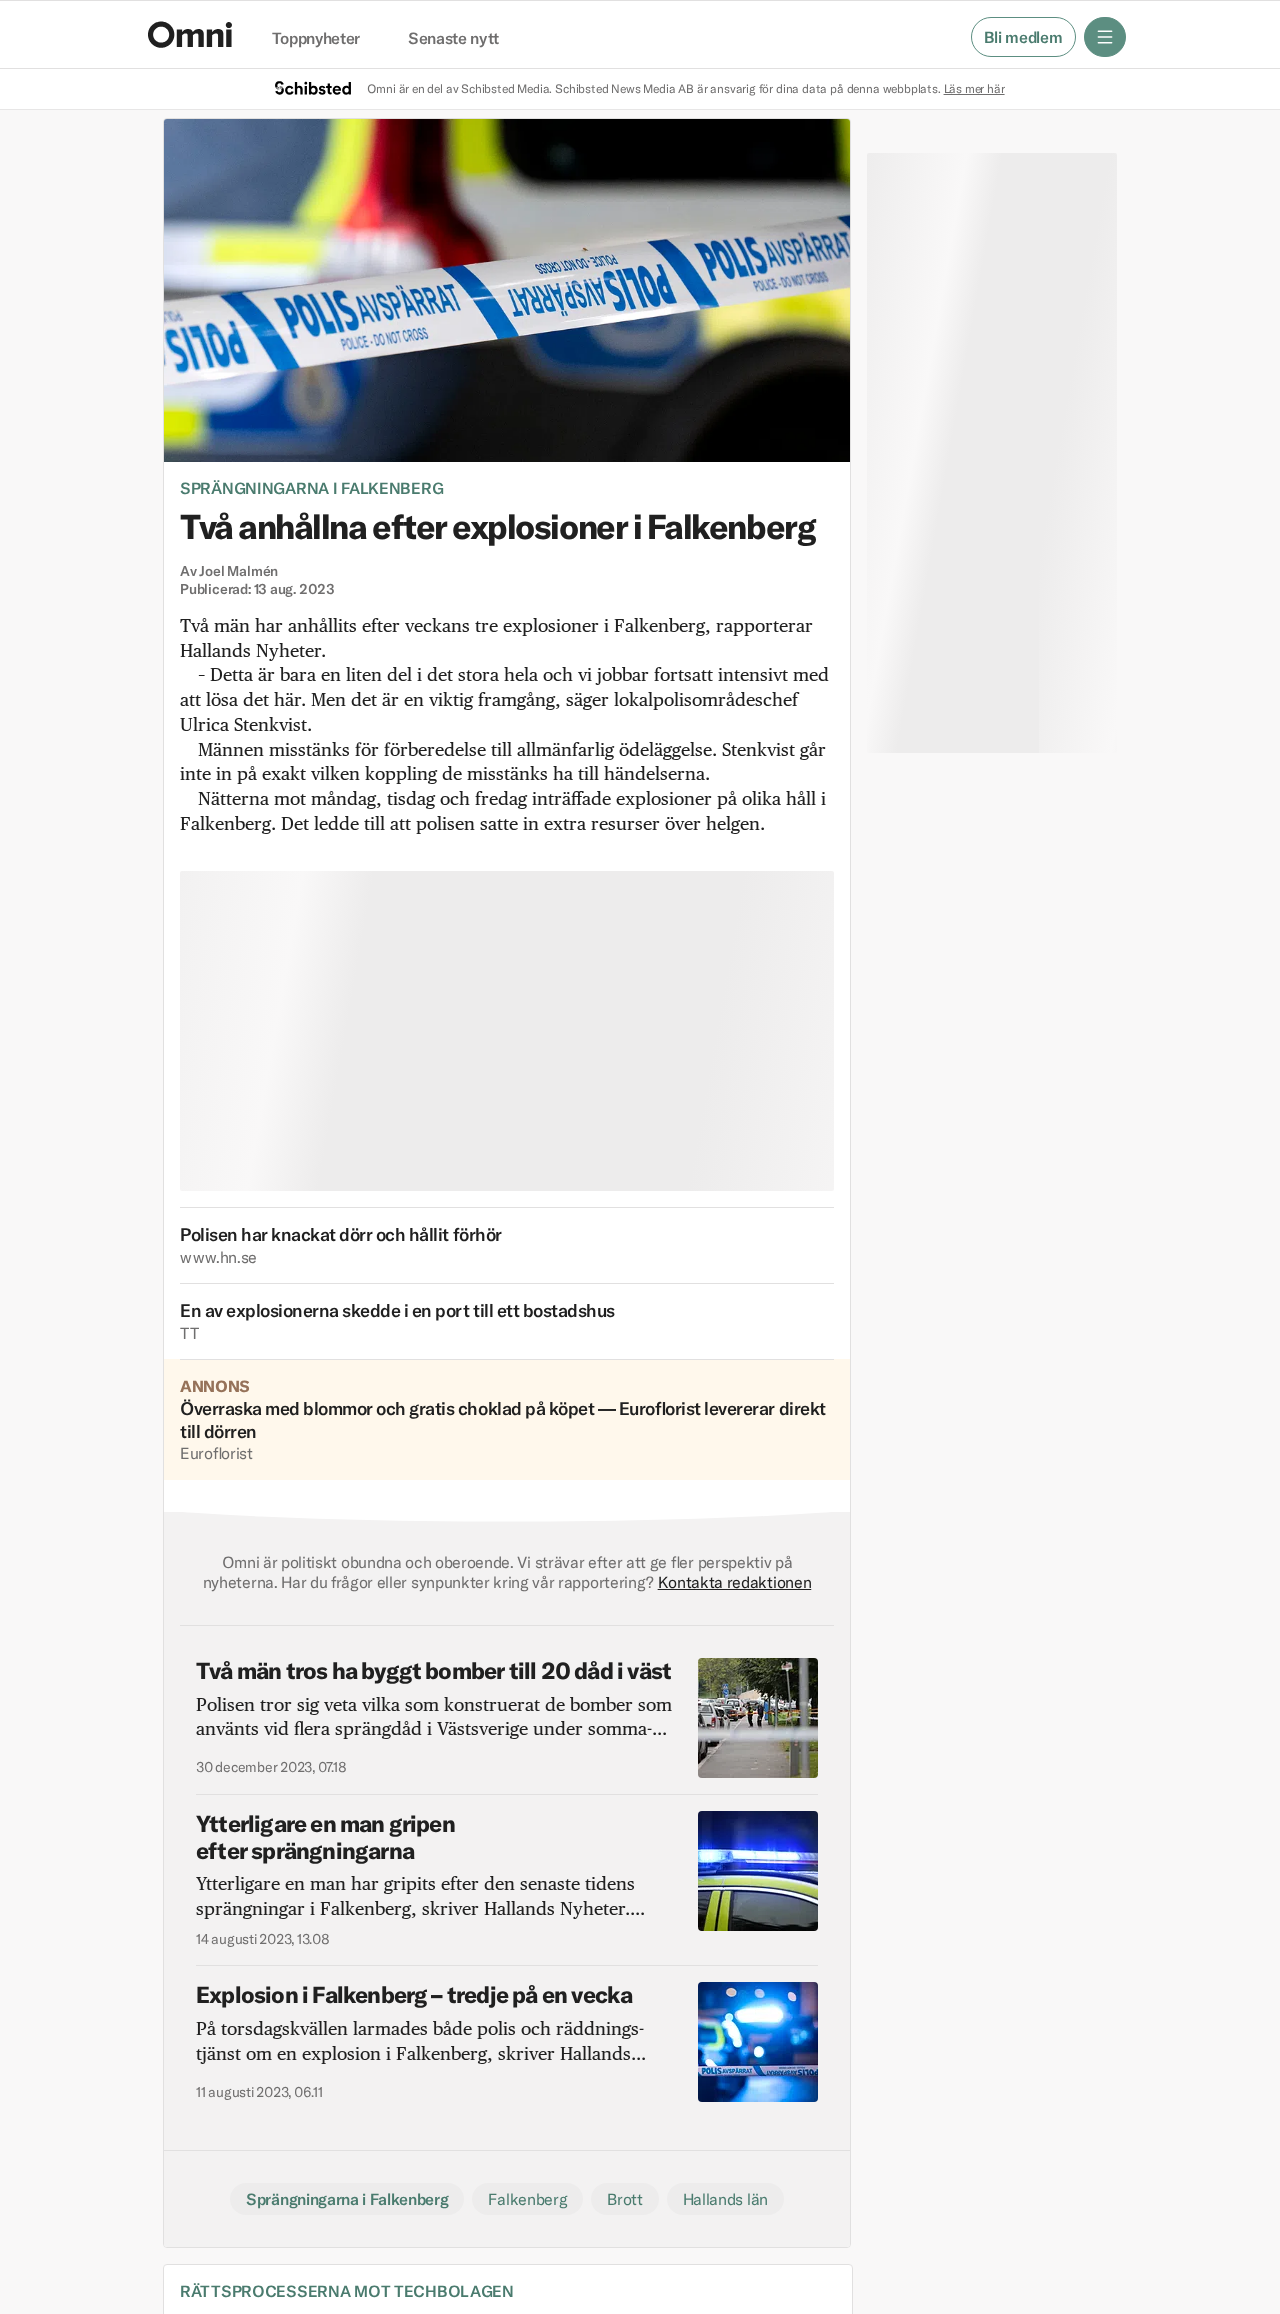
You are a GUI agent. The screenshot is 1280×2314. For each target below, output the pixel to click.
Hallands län (725, 2199)
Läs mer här (974, 88)
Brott (624, 2199)
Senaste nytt (453, 39)
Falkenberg (527, 2199)
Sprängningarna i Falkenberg (311, 488)
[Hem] (190, 34)
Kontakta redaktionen (735, 1582)
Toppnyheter (316, 39)
